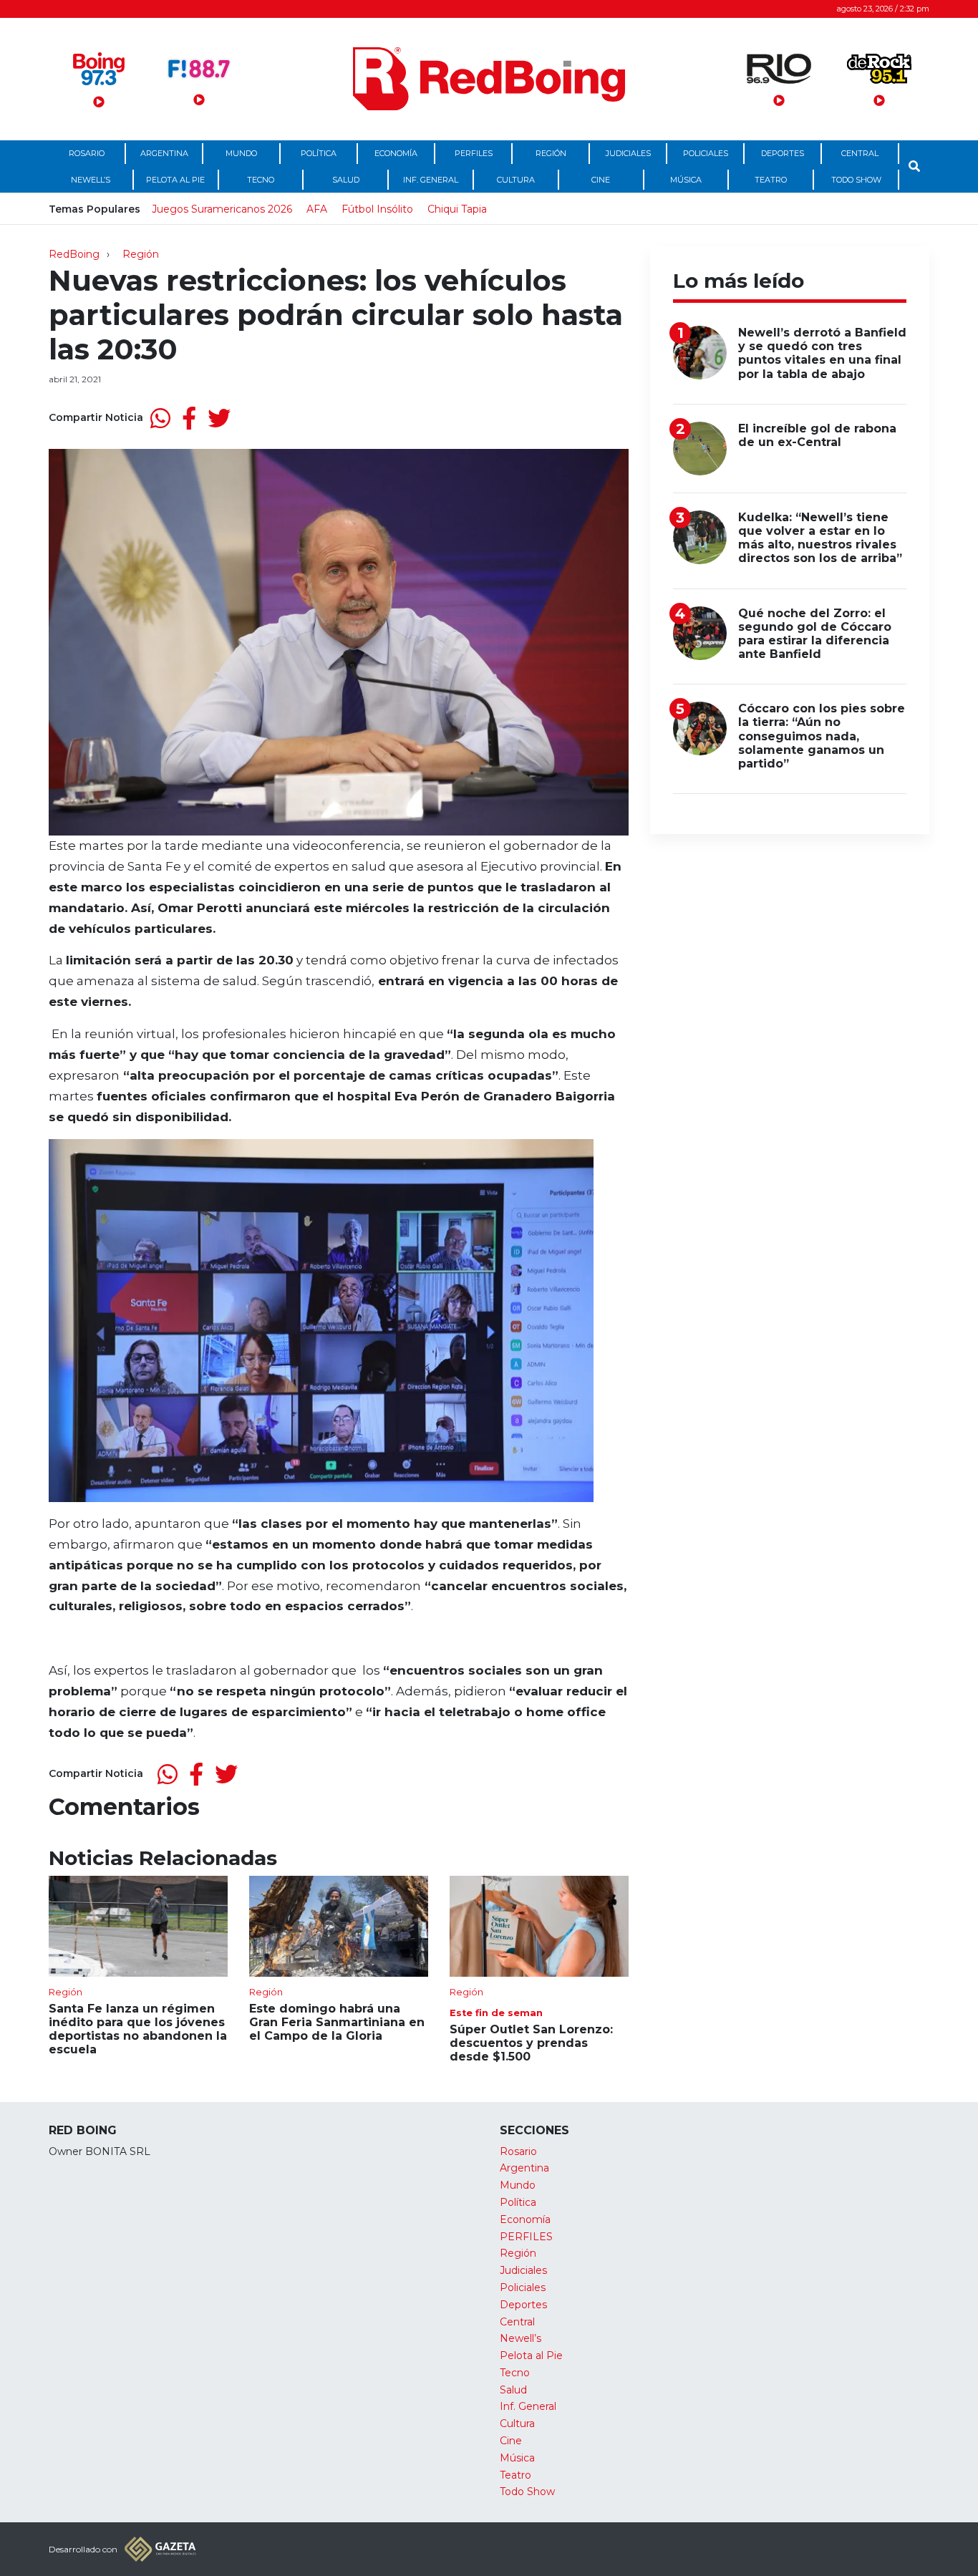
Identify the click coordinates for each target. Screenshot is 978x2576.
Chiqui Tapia (457, 209)
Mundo (241, 153)
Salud (346, 180)
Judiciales (628, 153)
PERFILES (474, 153)
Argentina (164, 153)
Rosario (87, 153)
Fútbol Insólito (377, 209)
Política (319, 153)
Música (686, 180)
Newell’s (91, 180)
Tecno (261, 180)
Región (551, 153)
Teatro (771, 180)
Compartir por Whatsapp (160, 418)
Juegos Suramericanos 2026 (222, 209)
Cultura (516, 180)
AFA (317, 209)
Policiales (706, 153)
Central (860, 153)
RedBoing (74, 254)
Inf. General (431, 180)
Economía (396, 153)
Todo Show (856, 180)
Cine (601, 180)
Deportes (783, 153)
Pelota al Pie (175, 180)
